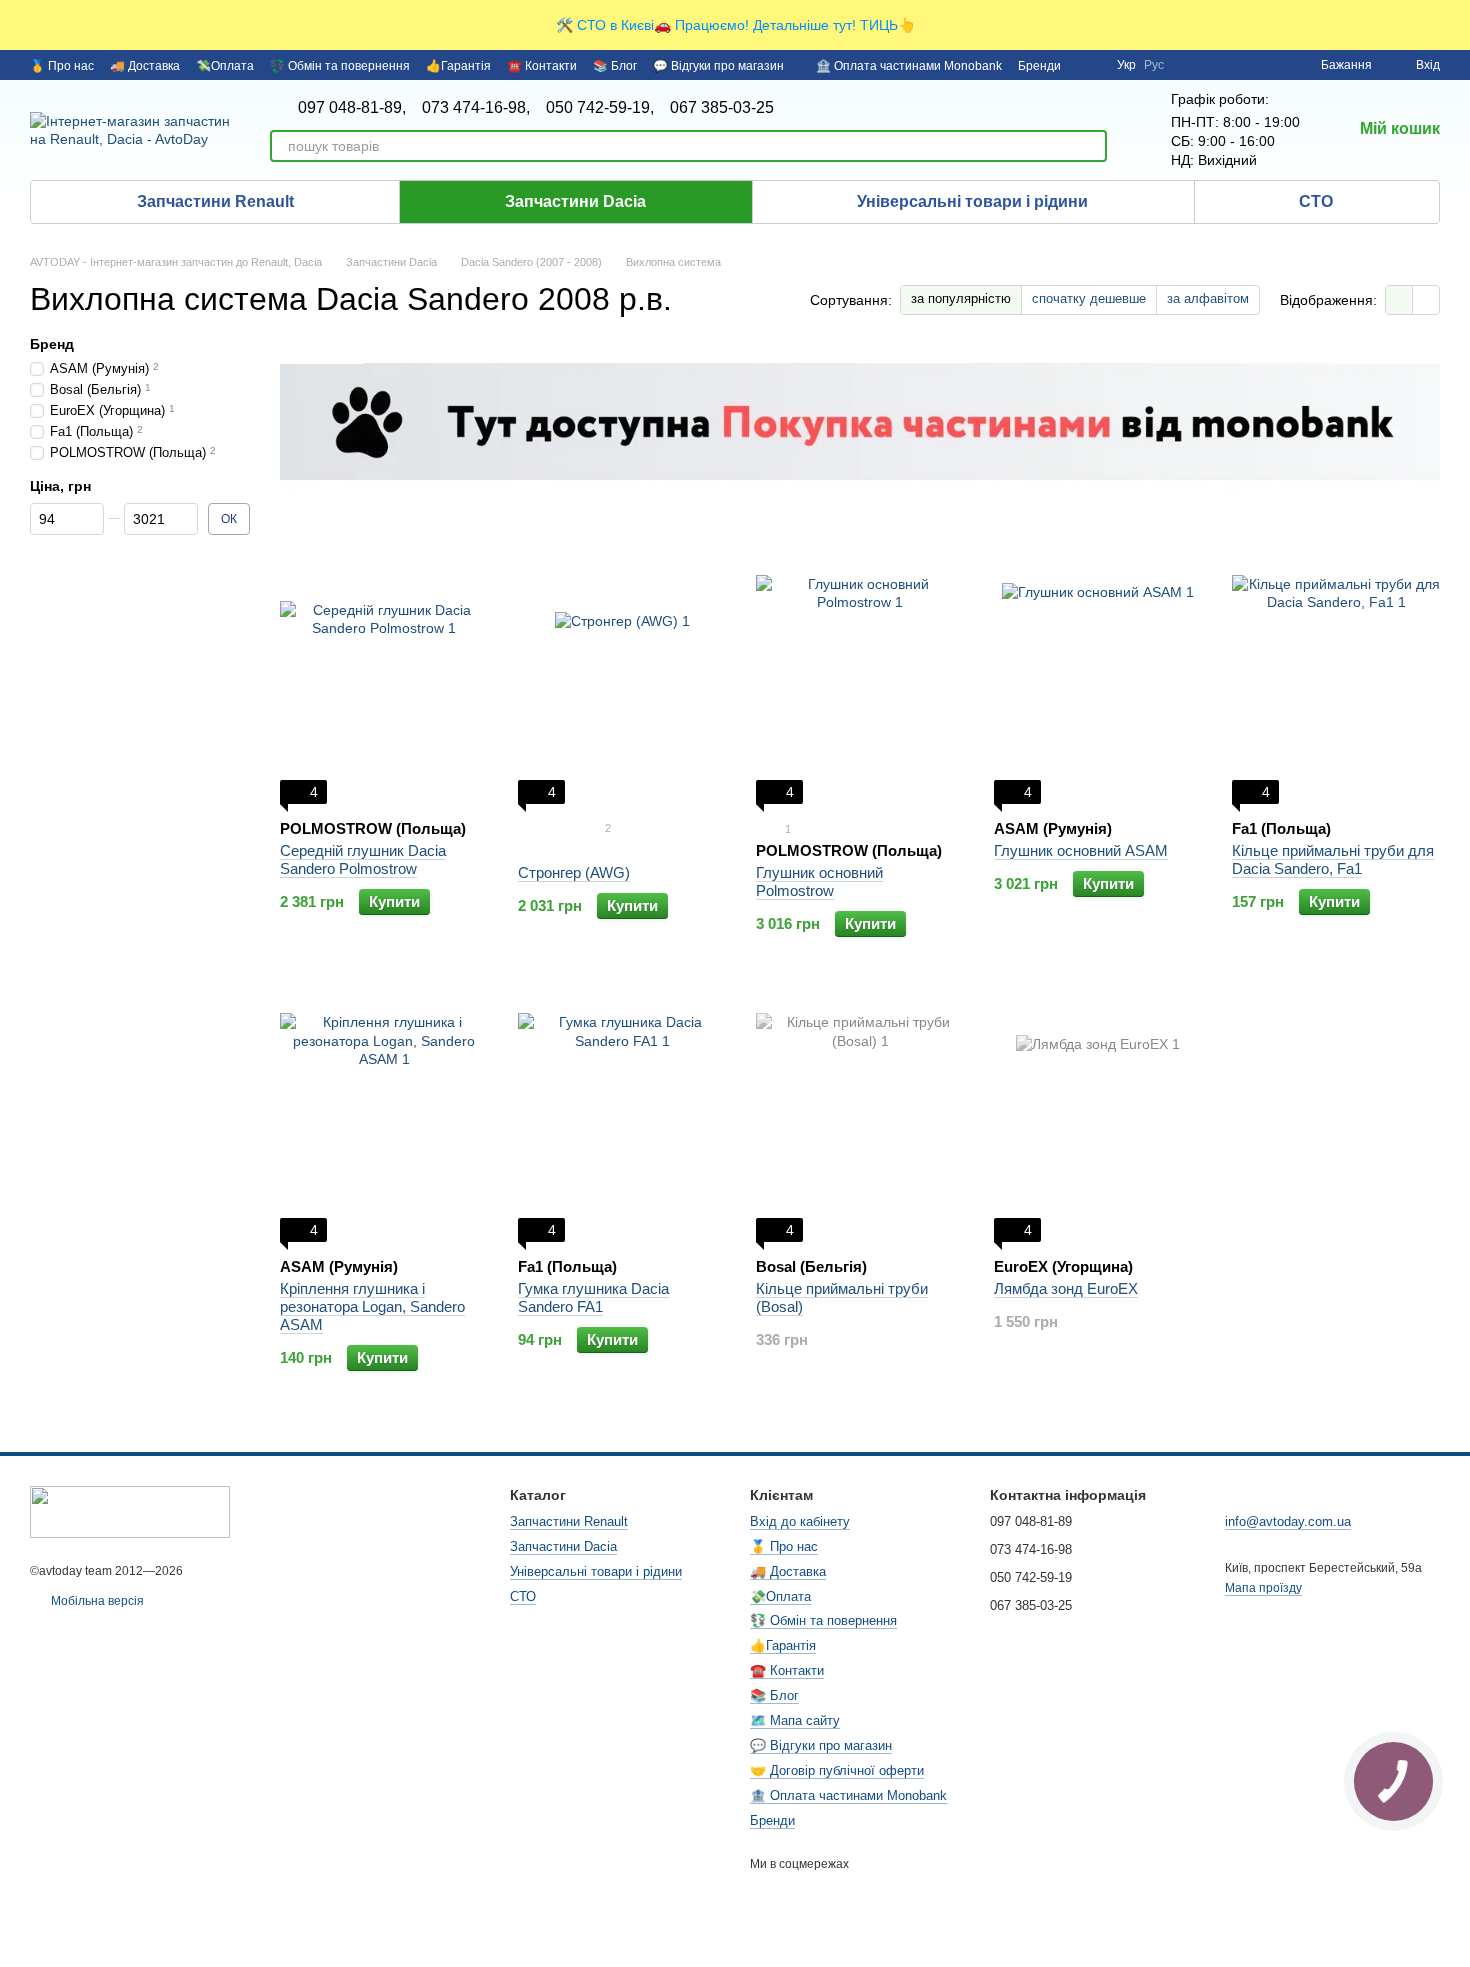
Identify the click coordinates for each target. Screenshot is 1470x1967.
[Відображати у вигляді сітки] (1399, 299)
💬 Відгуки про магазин (718, 66)
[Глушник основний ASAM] (1098, 679)
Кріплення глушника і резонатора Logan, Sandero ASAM (372, 1306)
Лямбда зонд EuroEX (1066, 1288)
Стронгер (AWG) (574, 872)
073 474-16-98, (476, 108)
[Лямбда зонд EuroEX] (1098, 1117)
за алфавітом (1208, 298)
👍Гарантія (458, 66)
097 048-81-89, (352, 108)
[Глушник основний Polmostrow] (860, 679)
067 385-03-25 (722, 108)
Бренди (1039, 66)
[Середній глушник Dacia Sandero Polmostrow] (384, 679)
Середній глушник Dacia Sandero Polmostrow (363, 859)
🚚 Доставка (145, 66)
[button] (1454, 25)
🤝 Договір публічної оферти (837, 1770)
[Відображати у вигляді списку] (1426, 299)
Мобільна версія (96, 1601)
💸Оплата (225, 66)
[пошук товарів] (1091, 146)
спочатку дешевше (1089, 298)
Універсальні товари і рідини (972, 201)
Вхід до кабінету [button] (800, 1521)
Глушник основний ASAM (1081, 850)
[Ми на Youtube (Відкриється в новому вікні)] (1089, 65)
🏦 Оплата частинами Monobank (909, 66)
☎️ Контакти (542, 66)
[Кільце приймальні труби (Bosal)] (860, 1117)
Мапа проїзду (1263, 1588)
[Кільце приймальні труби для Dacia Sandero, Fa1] (1336, 679)
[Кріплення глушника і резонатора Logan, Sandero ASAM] (384, 1117)
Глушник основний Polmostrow (819, 881)
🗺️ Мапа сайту (795, 1720)
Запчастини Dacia (575, 201)
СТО (1316, 201)
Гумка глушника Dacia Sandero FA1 (593, 1297)
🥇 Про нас (62, 66)
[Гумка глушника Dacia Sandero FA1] (622, 1117)
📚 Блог (615, 66)
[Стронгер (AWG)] (622, 679)
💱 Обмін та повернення (340, 66)
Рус (1154, 65)
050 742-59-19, (600, 108)
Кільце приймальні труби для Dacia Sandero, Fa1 (1333, 859)
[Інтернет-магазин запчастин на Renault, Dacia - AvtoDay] (130, 1511)
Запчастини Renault (215, 201)
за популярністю (961, 298)
